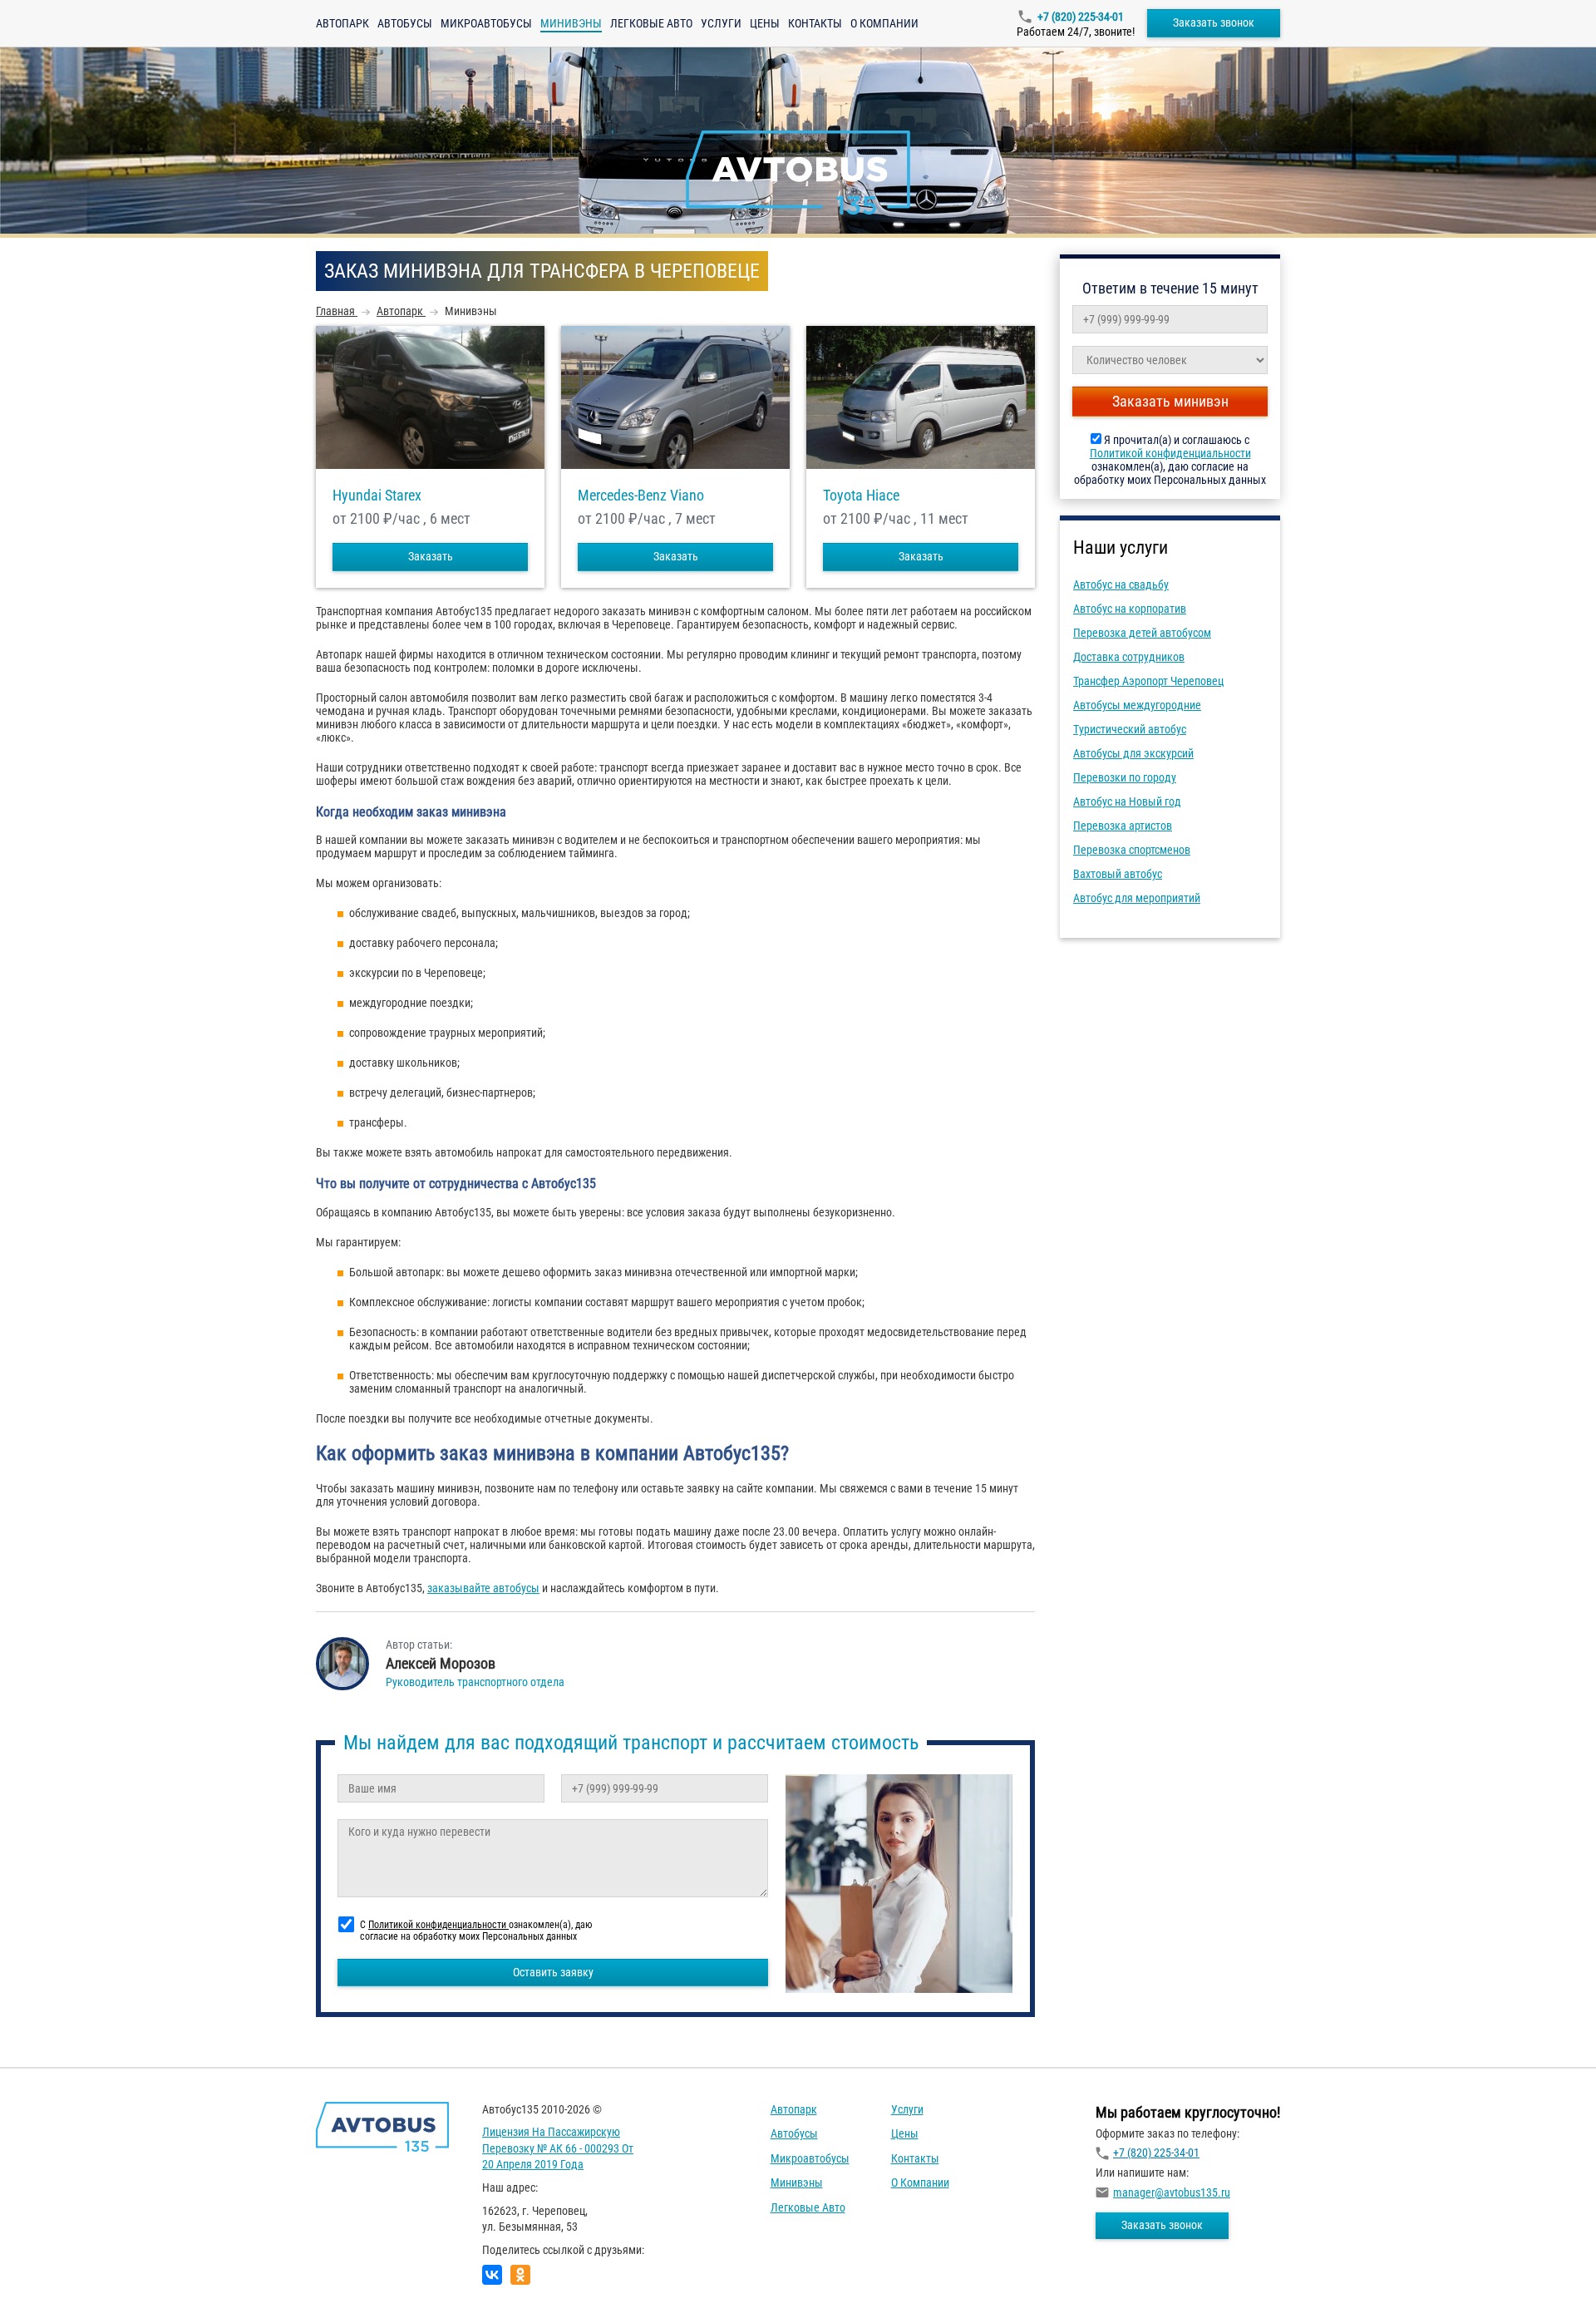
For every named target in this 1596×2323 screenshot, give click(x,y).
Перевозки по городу (1125, 777)
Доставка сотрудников (1129, 657)
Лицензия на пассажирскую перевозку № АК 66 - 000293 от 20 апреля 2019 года (558, 2148)
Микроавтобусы (486, 23)
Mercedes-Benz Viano (641, 496)
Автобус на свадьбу (1121, 584)
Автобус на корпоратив (1130, 609)
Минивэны (797, 2182)
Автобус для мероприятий (1137, 898)
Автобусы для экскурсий (1133, 753)
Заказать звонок (1214, 22)
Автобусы (405, 23)
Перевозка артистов (1123, 826)
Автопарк (342, 23)
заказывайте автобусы (483, 1588)
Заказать (431, 556)
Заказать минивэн (1170, 401)
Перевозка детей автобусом (1142, 633)
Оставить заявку (553, 1972)
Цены (765, 23)
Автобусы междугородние (1137, 705)
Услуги (721, 23)
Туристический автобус (1130, 729)
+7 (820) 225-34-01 (1081, 17)
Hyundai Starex (377, 496)
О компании (884, 23)
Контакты (815, 23)
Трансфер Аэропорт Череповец (1148, 681)
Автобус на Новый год (1127, 801)
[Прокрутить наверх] (54, 2284)
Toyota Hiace (861, 496)
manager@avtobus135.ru (1172, 2192)
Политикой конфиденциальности (1170, 453)
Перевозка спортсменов (1132, 850)
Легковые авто (651, 23)
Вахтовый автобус (1118, 874)
